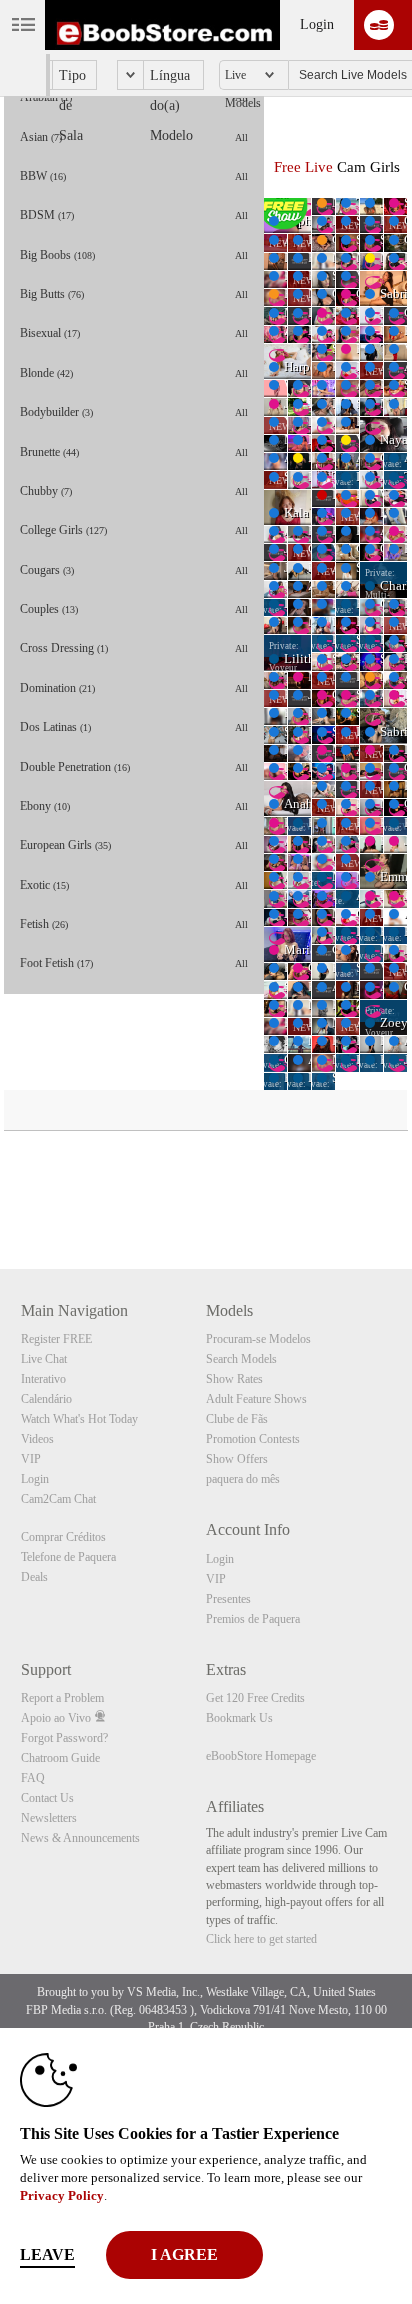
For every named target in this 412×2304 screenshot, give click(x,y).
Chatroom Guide (60, 1758)
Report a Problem (62, 1698)
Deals (34, 1577)
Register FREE (56, 1339)
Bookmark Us (239, 1718)
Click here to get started (261, 1939)
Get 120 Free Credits (255, 1698)
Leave (47, 2254)
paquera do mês (243, 1479)
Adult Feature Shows (256, 1399)
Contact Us (47, 1798)
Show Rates (234, 1379)
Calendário (46, 1399)
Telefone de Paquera (68, 1557)
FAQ (33, 1778)
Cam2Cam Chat (58, 1499)
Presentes (228, 1599)
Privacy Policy (62, 2195)
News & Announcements (80, 1838)
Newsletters (49, 1818)
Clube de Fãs (237, 1419)
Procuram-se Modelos (258, 1339)
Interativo (43, 1379)
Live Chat (44, 1359)
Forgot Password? (64, 1738)
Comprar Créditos (63, 1537)
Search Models (241, 1359)
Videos (37, 1439)
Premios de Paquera (253, 1619)
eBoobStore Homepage (261, 1756)
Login (317, 24)
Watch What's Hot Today (79, 1419)
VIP (31, 1459)
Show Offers (237, 1459)
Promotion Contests (253, 1439)
